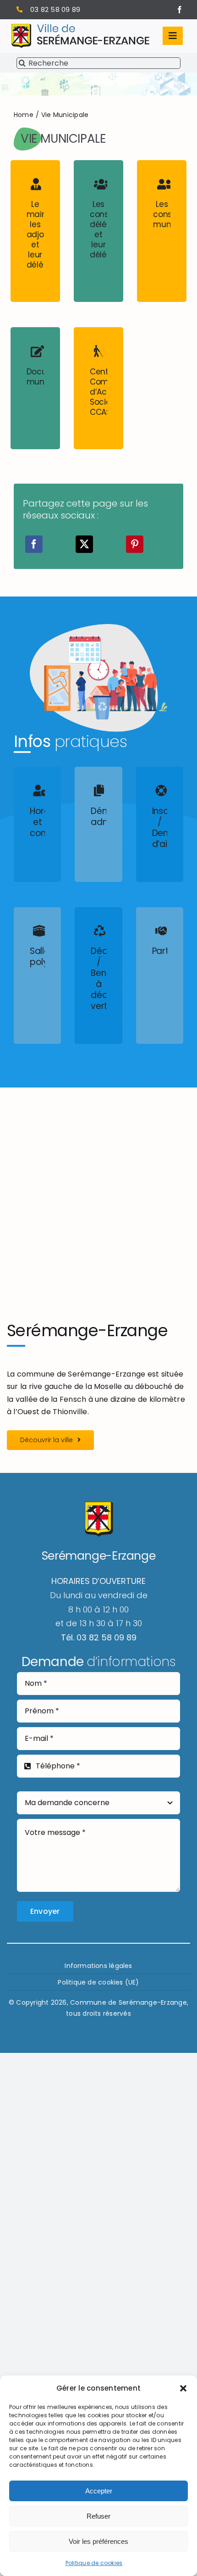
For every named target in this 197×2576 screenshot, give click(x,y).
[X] (84, 544)
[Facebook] (34, 544)
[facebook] (180, 10)
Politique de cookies (94, 2563)
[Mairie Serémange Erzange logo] (80, 27)
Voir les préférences (98, 2541)
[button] (183, 2388)
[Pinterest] (135, 544)
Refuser (98, 2516)
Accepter (99, 2491)
